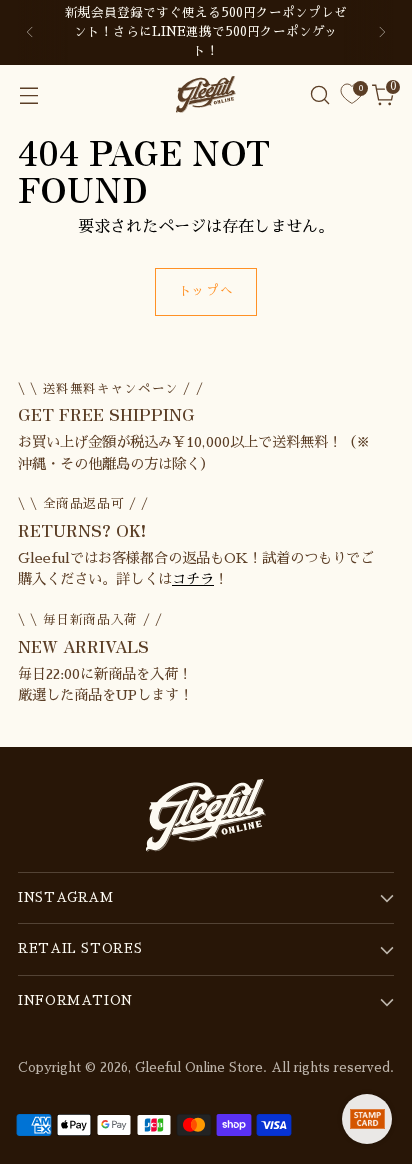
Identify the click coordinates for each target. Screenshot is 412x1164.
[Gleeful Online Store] (206, 94)
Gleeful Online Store (199, 1068)
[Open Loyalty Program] (367, 1119)
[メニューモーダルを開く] (28, 94)
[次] (382, 32)
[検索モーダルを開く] (319, 94)
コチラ (193, 579)
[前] (30, 32)
